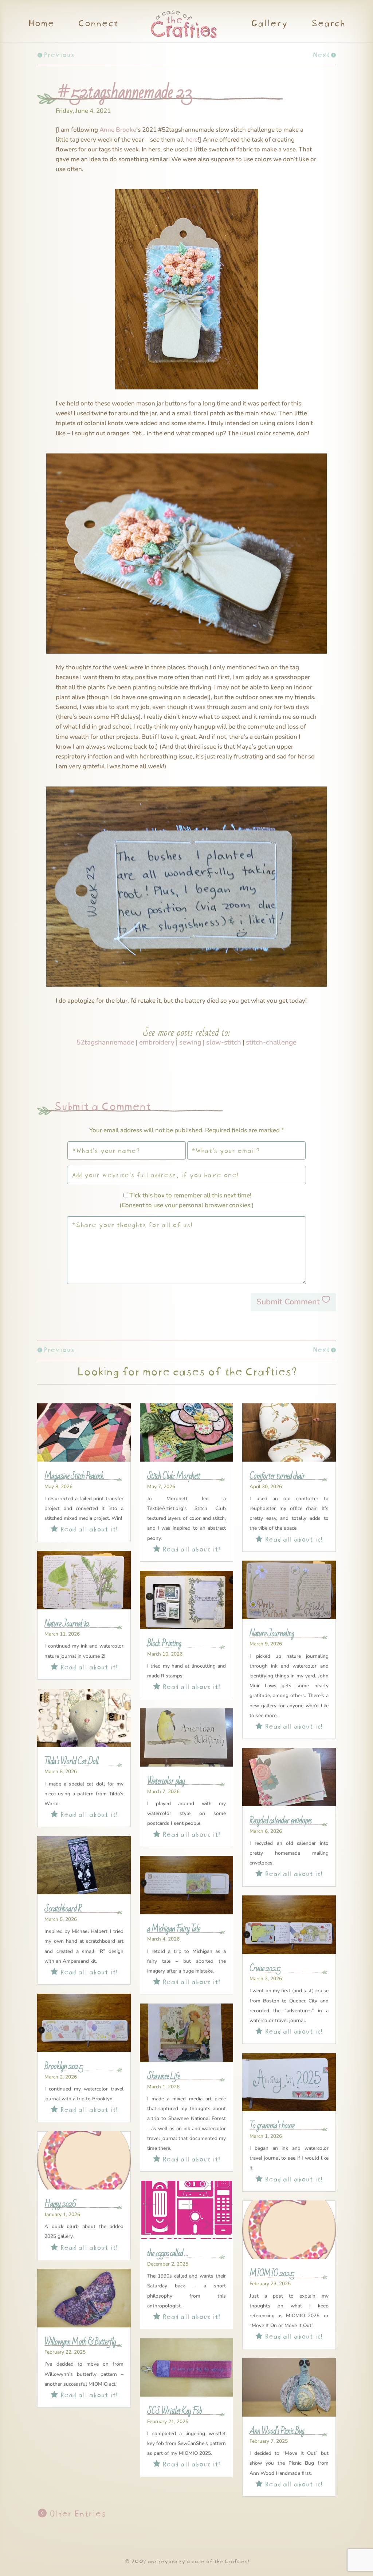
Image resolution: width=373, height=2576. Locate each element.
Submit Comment (288, 1302)
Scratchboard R (63, 1909)
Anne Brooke (118, 130)
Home (41, 24)
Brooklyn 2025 (64, 2066)
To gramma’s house (272, 2126)
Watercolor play (166, 1781)
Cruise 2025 (265, 1969)
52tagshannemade (105, 1042)
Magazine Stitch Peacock (74, 1476)
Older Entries (76, 2512)
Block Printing (164, 1644)
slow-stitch (224, 1042)
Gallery (269, 24)
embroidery (157, 1042)
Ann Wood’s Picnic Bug (277, 2431)
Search (328, 24)
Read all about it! (84, 1528)
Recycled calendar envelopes (280, 1821)
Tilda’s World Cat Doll (71, 1761)
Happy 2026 (60, 2204)
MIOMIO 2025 (272, 2274)
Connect (98, 24)
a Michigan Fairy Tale (174, 1929)
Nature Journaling (272, 1634)
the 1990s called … (168, 2254)
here (192, 140)
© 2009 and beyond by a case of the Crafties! (187, 2561)
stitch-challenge (271, 1042)
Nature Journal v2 (67, 1624)
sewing (190, 1042)
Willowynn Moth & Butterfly (80, 2342)
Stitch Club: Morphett (174, 1476)
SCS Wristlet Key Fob (174, 2411)
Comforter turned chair (277, 1476)
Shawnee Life (163, 2076)
